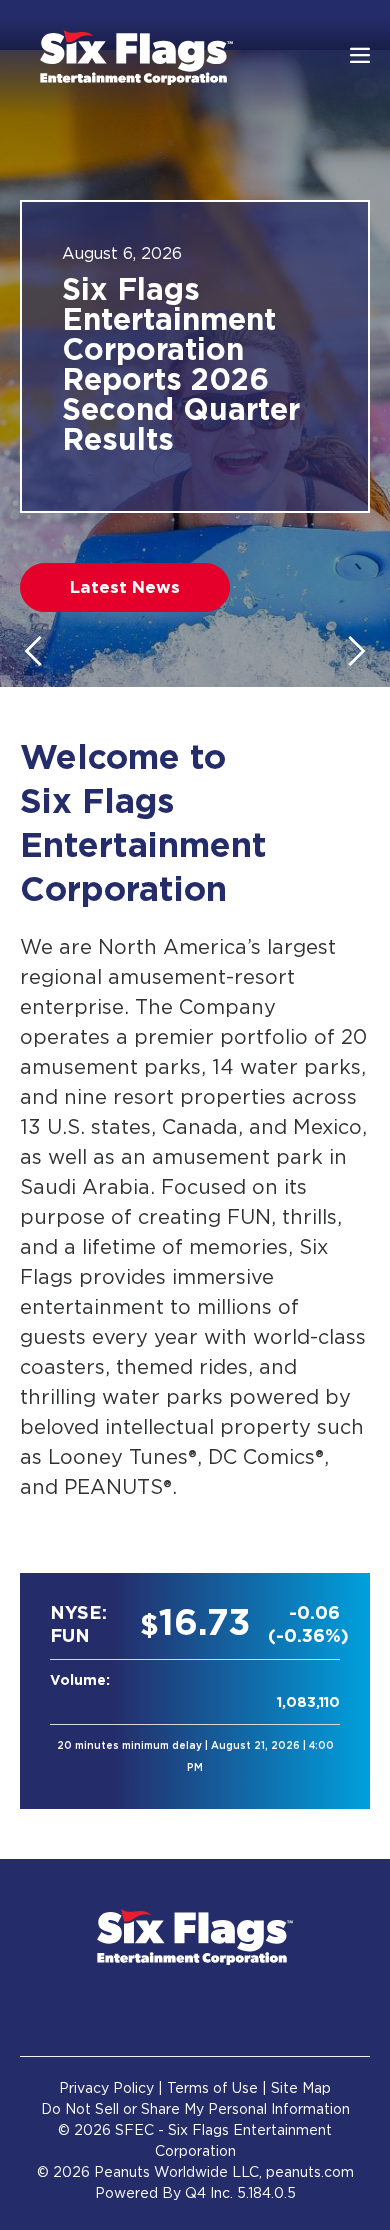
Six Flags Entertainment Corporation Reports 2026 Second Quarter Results (181, 366)
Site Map (301, 2089)
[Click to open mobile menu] (360, 57)
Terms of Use (212, 2089)
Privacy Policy (106, 2089)
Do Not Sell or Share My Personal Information (195, 2110)
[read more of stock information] (195, 1691)
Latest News (125, 587)
